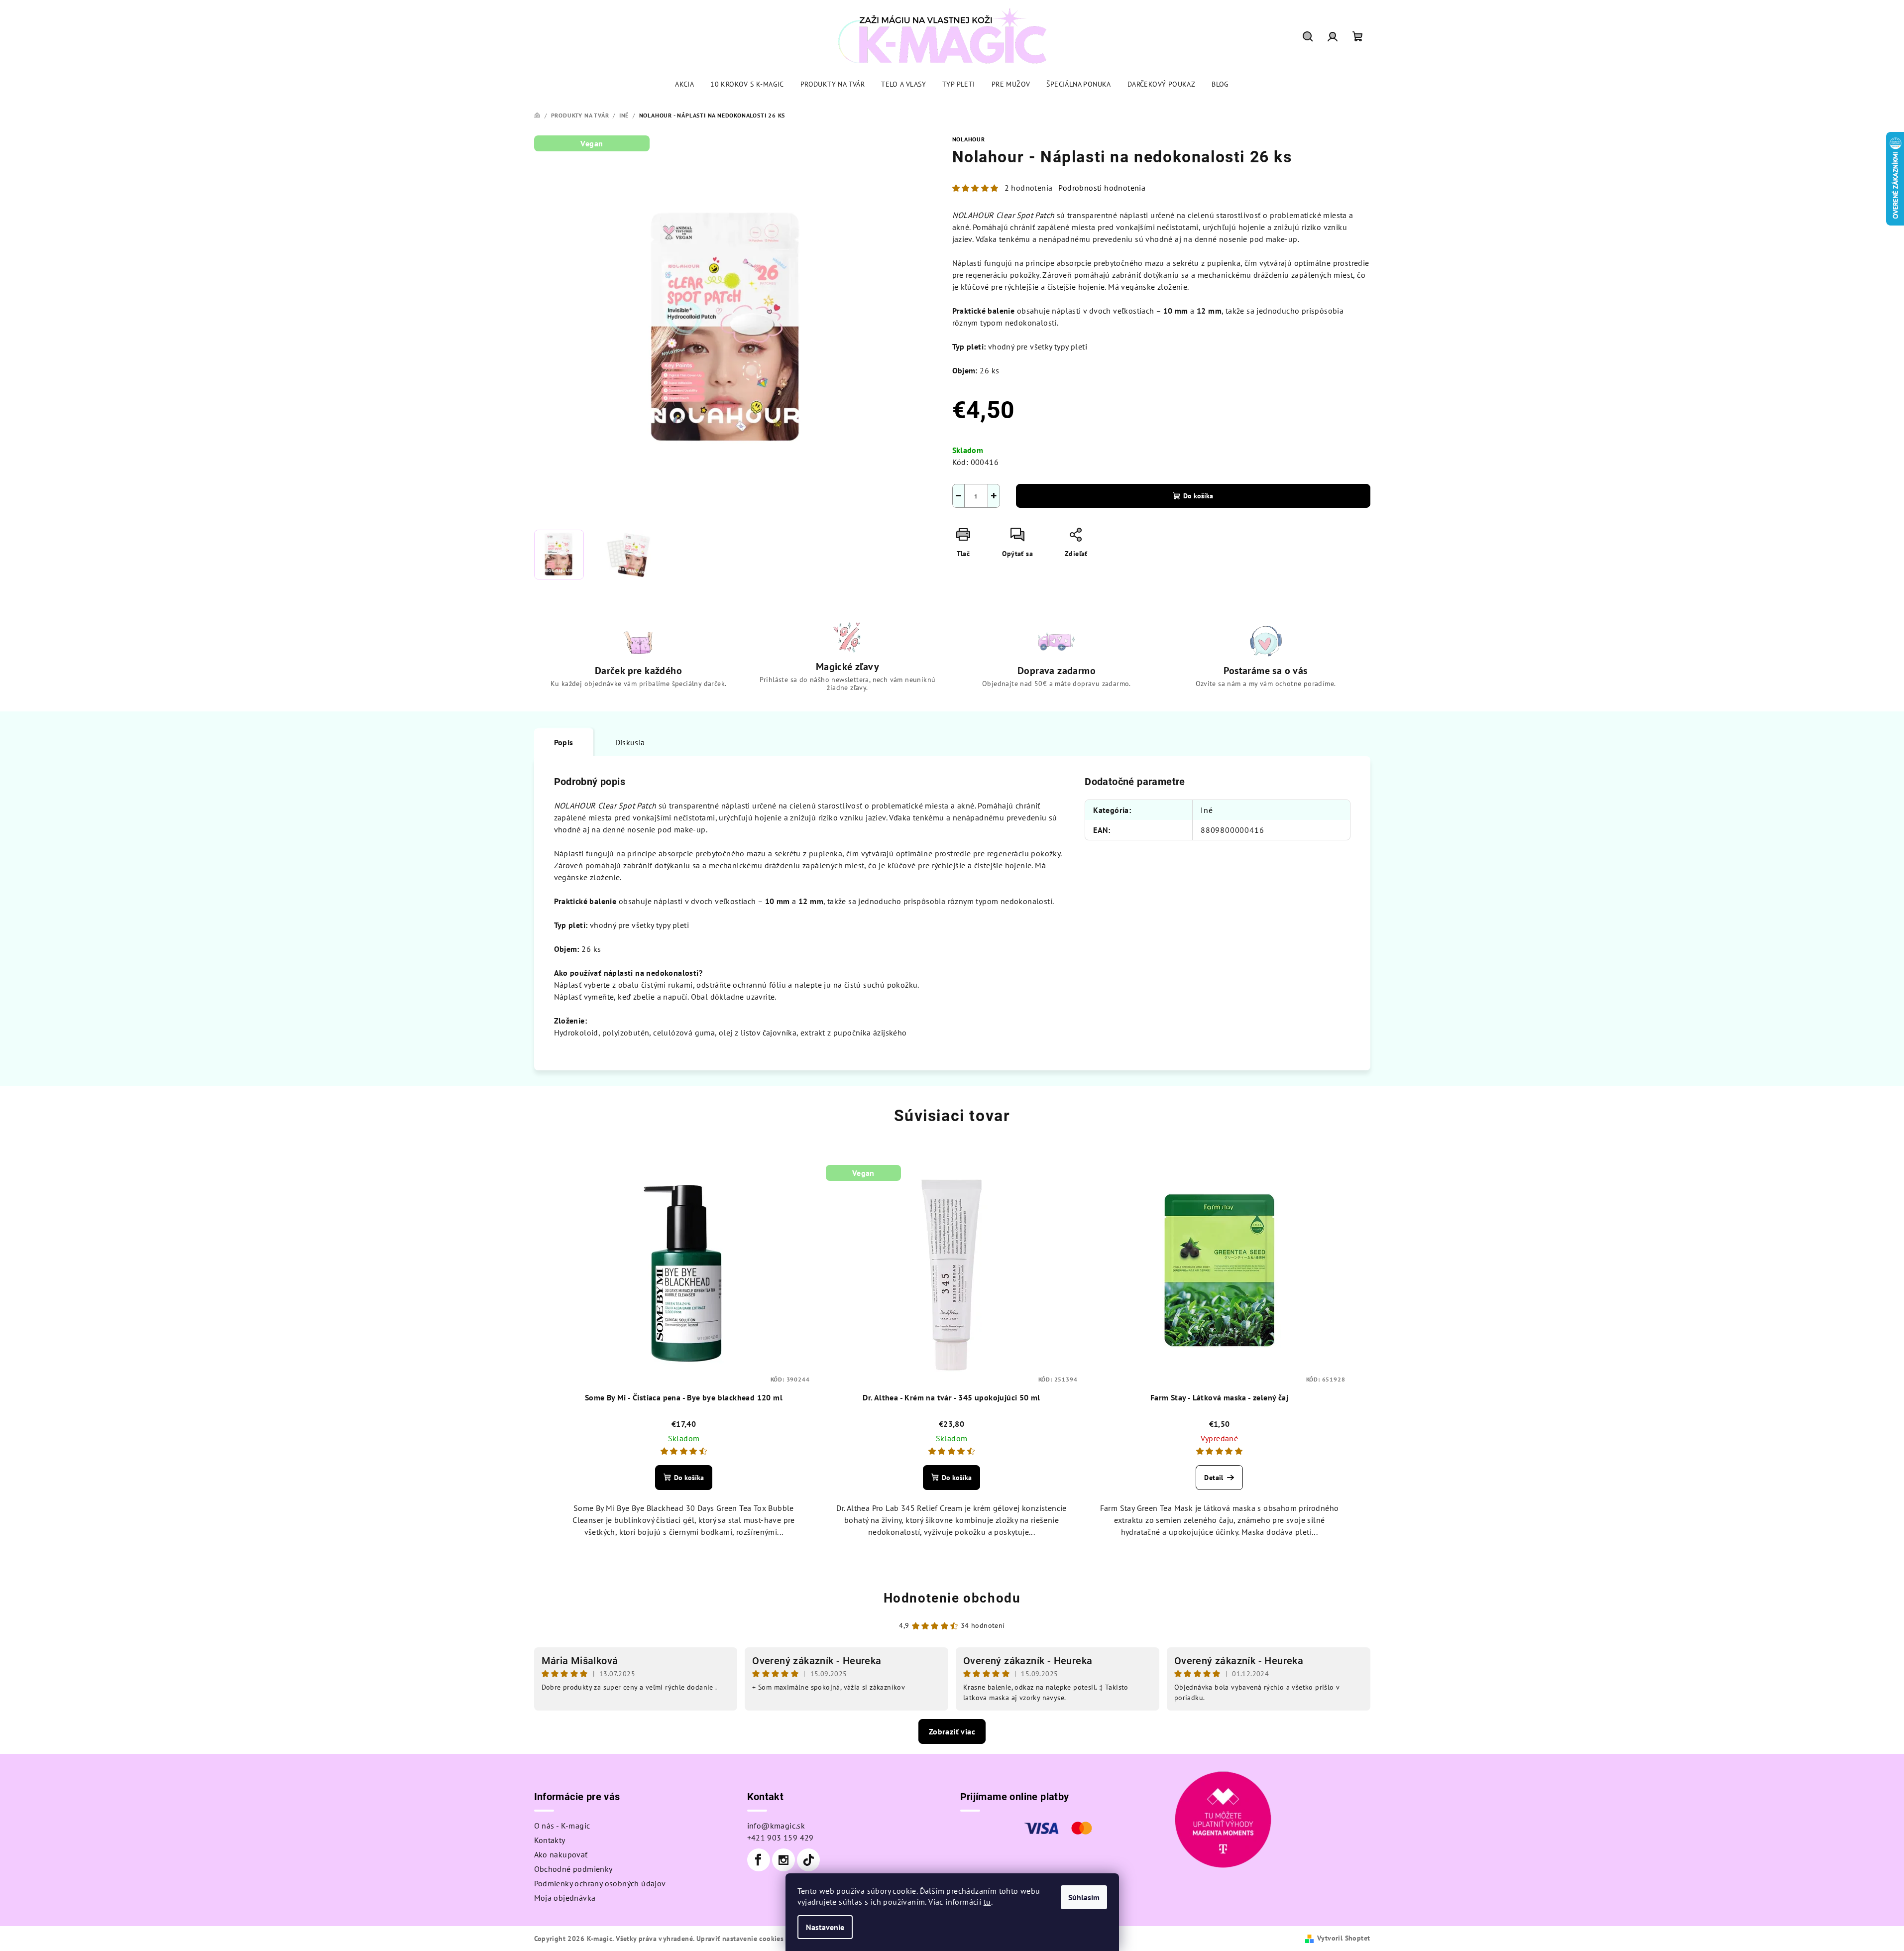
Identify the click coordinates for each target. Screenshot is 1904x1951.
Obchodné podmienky (573, 1869)
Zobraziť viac (952, 1731)
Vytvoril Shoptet (1344, 1938)
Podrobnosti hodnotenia (1102, 188)
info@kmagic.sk (776, 1826)
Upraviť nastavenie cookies (740, 1939)
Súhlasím (1084, 1897)
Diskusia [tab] (630, 742)
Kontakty (550, 1840)
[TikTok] (808, 1860)
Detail (1214, 1478)
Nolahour (969, 139)
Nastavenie (825, 1927)
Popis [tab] (564, 742)
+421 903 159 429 (781, 1837)
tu (987, 1902)
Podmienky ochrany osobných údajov (600, 1883)
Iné (1207, 810)
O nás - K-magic (562, 1826)
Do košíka (1198, 496)
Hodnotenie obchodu (952, 1598)
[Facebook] (759, 1860)
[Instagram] (784, 1860)
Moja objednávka (565, 1898)
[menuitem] (684, 84)
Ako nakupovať (561, 1854)
